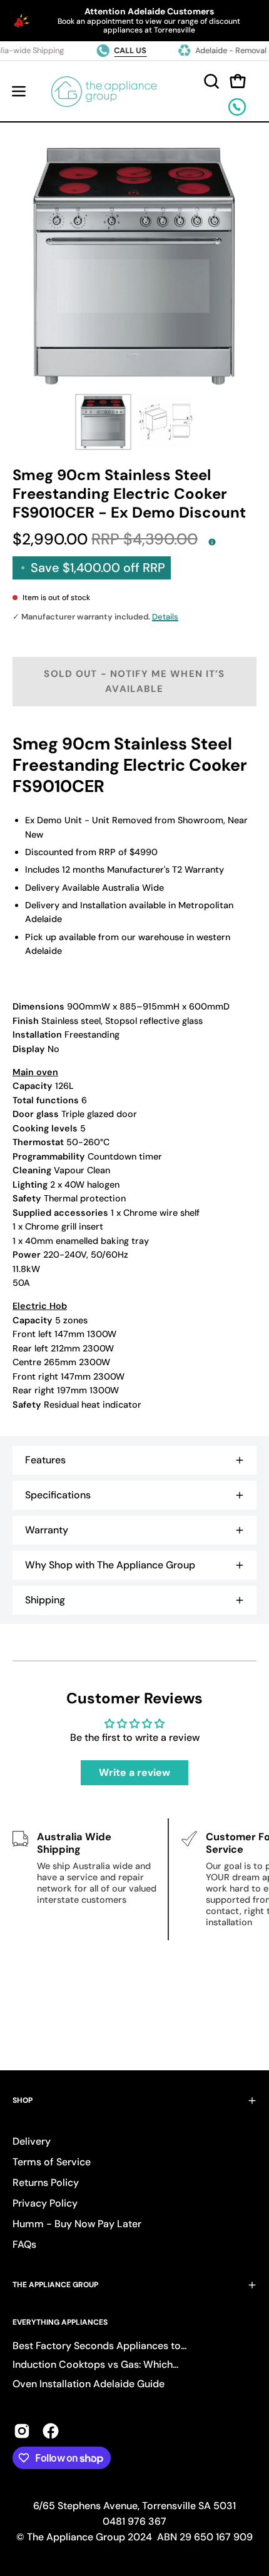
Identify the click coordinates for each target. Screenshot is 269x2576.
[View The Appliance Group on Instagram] (22, 2431)
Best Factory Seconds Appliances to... (99, 2346)
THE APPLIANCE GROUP (55, 2285)
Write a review (134, 1772)
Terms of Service (52, 2162)
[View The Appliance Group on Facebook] (51, 2431)
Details (165, 617)
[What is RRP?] (212, 541)
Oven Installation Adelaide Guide (89, 2384)
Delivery (32, 2141)
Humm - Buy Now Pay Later (77, 2224)
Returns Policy (46, 2183)
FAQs (24, 2244)
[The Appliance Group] (104, 91)
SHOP (23, 2100)
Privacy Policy (45, 2203)
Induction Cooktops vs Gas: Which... (95, 2364)
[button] (210, 81)
